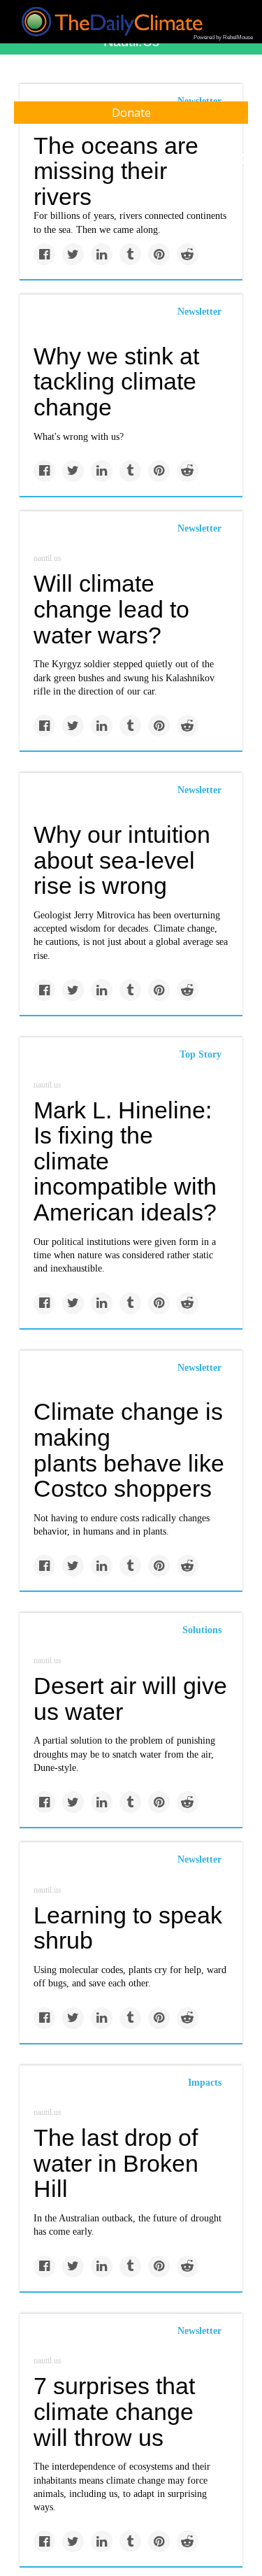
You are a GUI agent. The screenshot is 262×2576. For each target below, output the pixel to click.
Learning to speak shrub (128, 1928)
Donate (131, 113)
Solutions (202, 1630)
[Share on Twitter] (73, 254)
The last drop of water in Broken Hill (116, 2163)
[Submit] (242, 159)
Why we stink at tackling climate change (116, 382)
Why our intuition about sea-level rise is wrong (122, 860)
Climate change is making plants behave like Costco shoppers (129, 1450)
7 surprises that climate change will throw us (114, 2411)
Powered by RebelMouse (223, 37)
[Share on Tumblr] (130, 254)
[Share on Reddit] (188, 254)
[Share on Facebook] (44, 254)
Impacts (205, 2083)
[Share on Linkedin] (102, 254)
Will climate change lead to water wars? (111, 609)
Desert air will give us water (130, 1699)
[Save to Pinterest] (159, 254)
